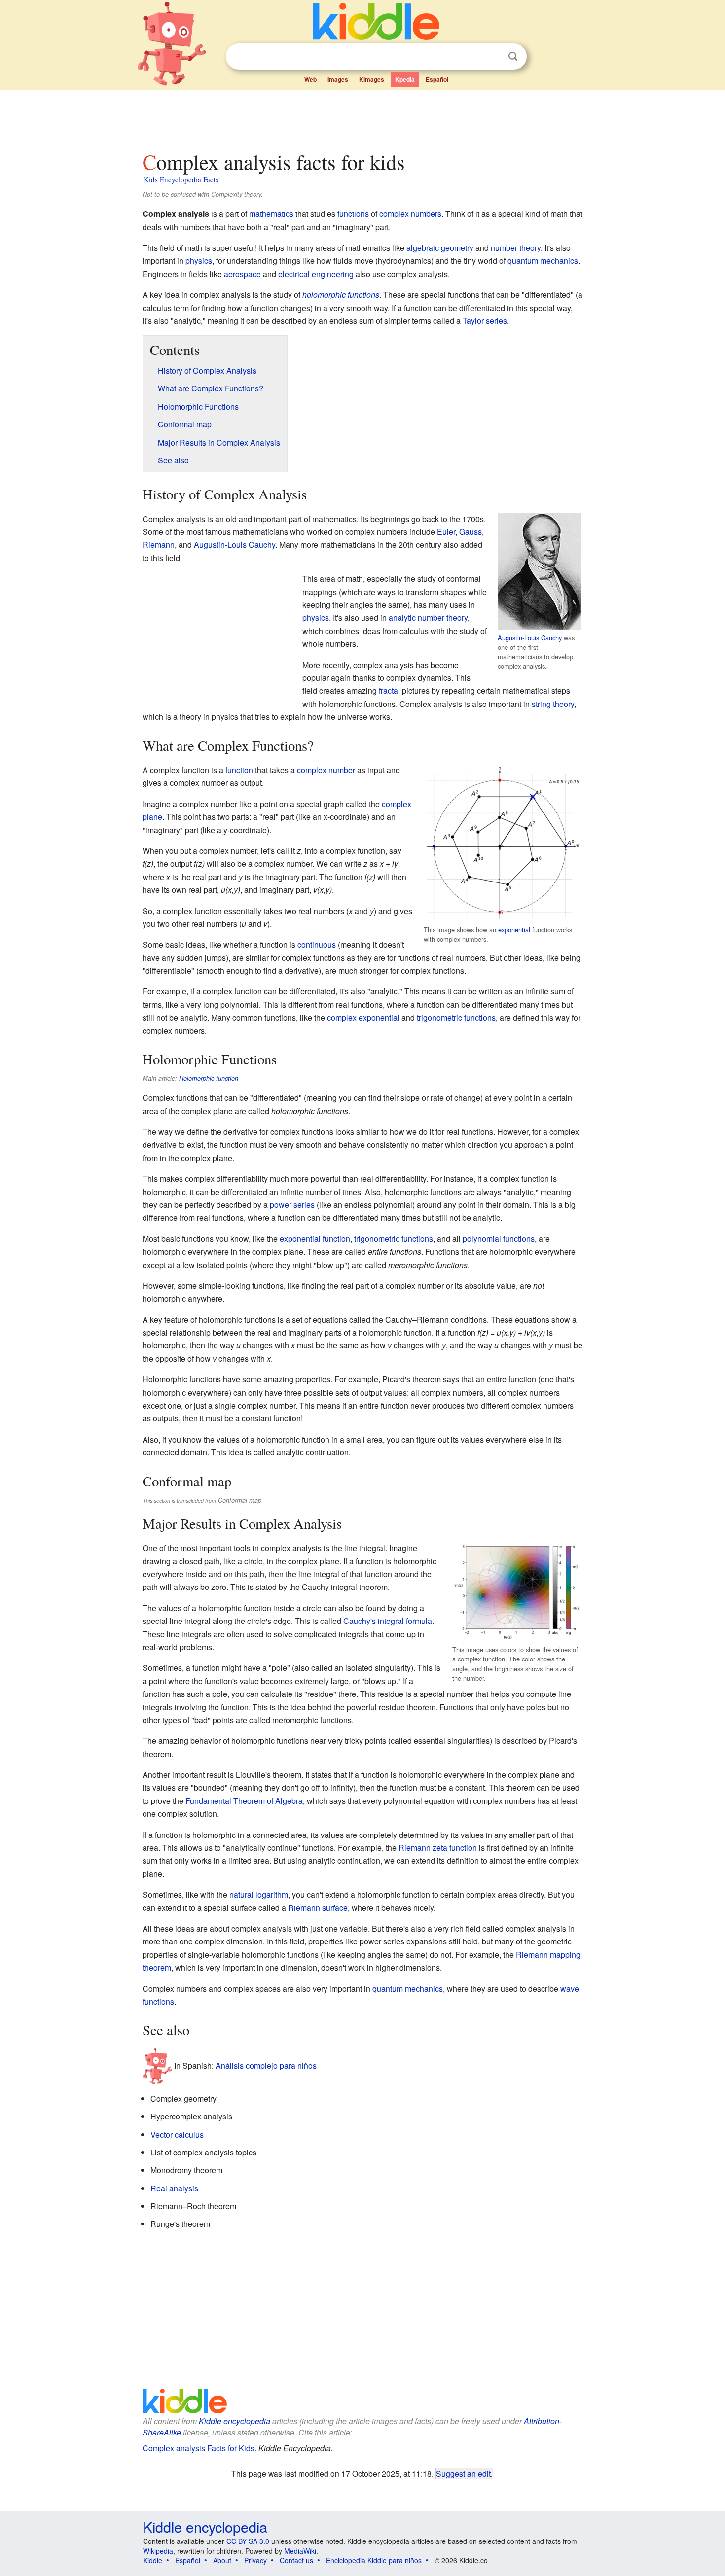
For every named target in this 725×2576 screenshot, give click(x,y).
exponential (514, 930)
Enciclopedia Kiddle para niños (374, 2560)
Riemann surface (318, 1908)
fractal (389, 690)
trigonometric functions (456, 1017)
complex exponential (363, 1017)
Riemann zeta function (438, 1848)
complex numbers (410, 214)
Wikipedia (158, 2551)
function (239, 770)
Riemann (159, 545)
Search (513, 56)
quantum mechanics (543, 261)
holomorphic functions (341, 295)
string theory (553, 704)
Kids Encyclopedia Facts (181, 179)
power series (292, 1205)
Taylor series (485, 321)
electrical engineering (316, 274)
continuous (317, 944)
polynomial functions (499, 1239)
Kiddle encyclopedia (235, 2421)
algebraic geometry (440, 248)
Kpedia (405, 79)
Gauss (471, 532)
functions (353, 214)
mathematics (271, 214)
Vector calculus (177, 2135)
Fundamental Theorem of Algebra (244, 1801)
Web (310, 79)
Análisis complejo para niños (266, 2065)
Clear (493, 57)
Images (338, 79)
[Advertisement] (362, 118)
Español (437, 79)
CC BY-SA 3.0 (248, 2541)
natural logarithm (259, 1894)
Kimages (372, 79)
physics (199, 261)
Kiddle (153, 2560)
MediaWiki (300, 2551)
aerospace (242, 274)
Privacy (255, 2560)
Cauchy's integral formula (388, 1621)
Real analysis (174, 2188)
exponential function (315, 1239)
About (222, 2560)
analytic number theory (428, 618)
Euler (446, 532)
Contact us (296, 2560)
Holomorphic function (209, 1078)
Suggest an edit (463, 2473)
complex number (326, 770)
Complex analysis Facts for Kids (199, 2448)
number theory (516, 248)
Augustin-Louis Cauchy (530, 638)
